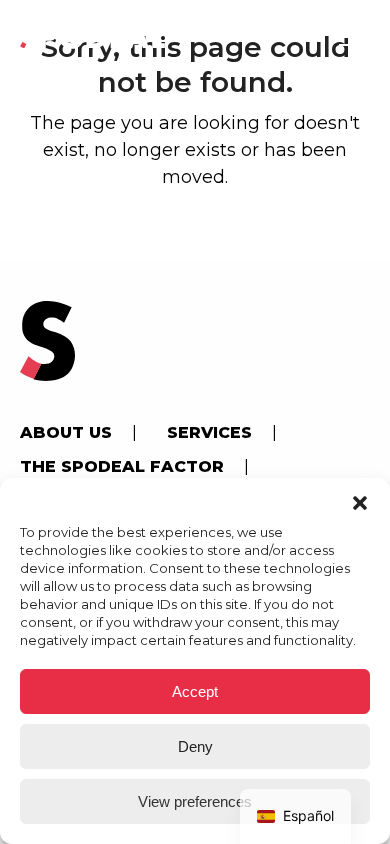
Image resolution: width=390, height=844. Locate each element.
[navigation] (295, 816)
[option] (295, 816)
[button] (360, 503)
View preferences (195, 801)
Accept (195, 691)
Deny (195, 746)
